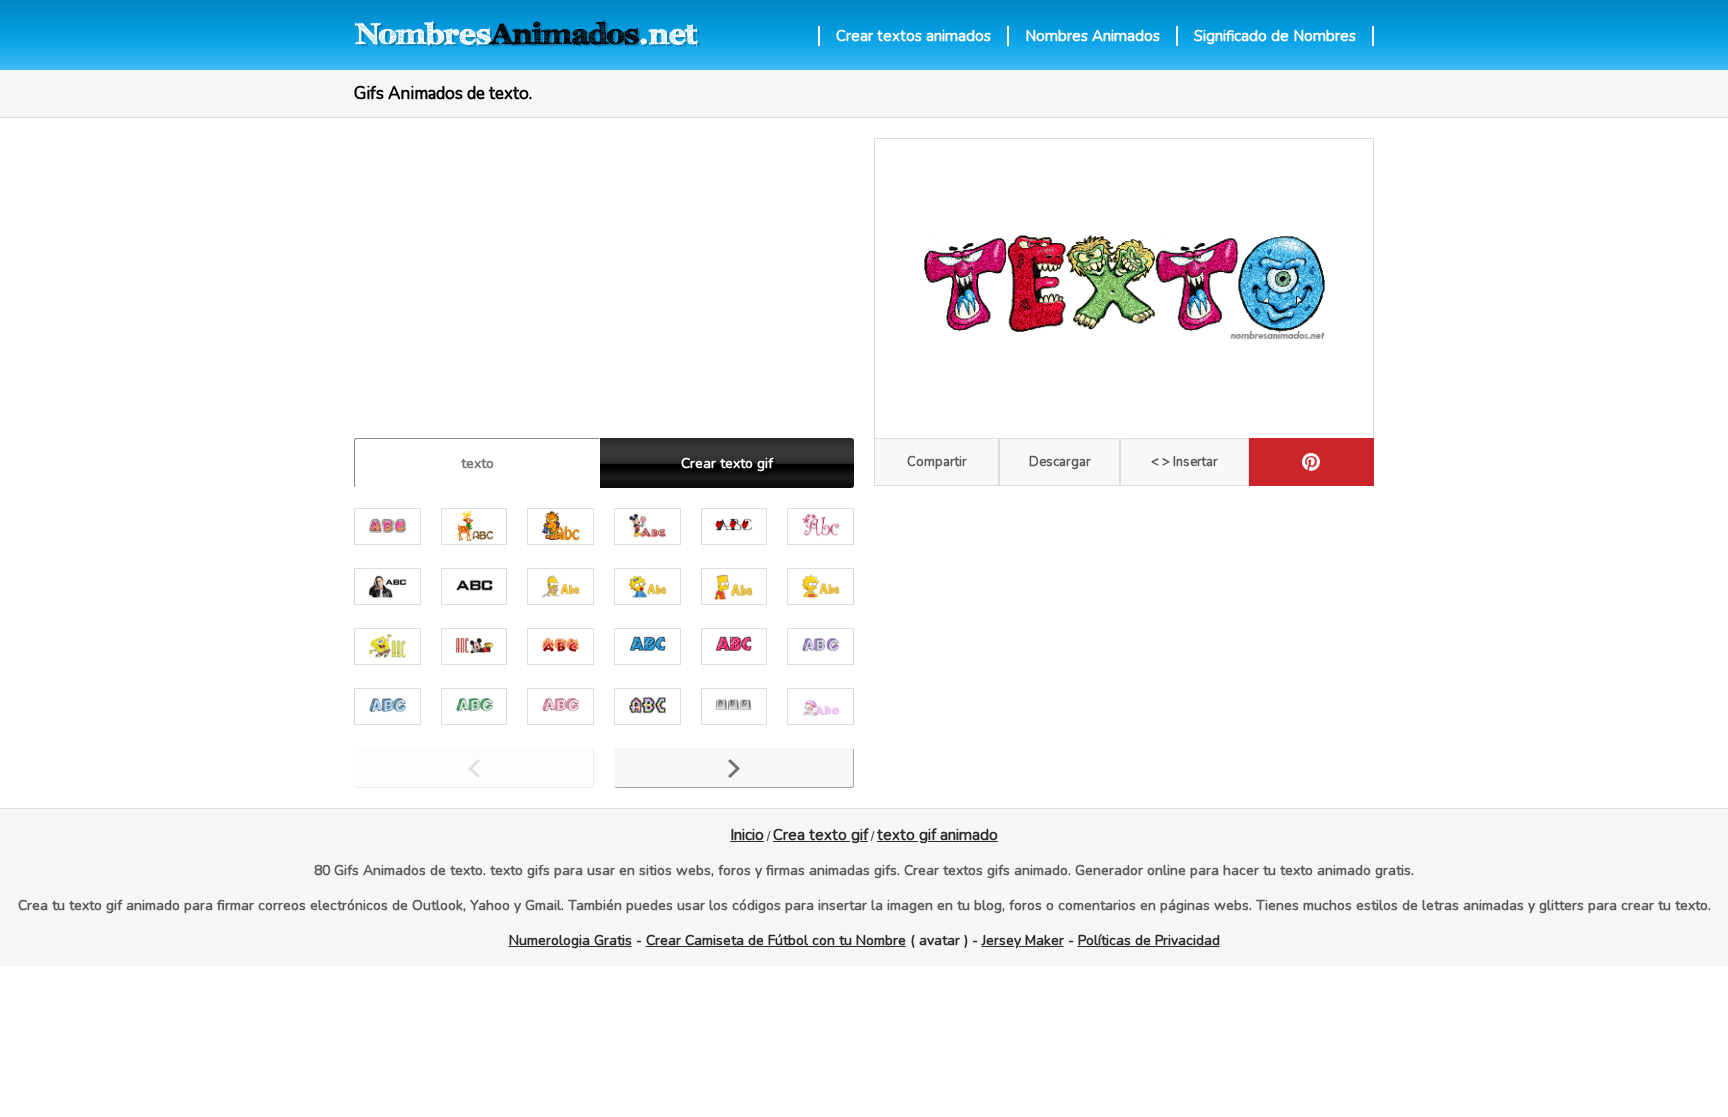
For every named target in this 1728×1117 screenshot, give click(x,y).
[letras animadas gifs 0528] (474, 706)
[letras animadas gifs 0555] (647, 526)
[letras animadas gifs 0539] (474, 646)
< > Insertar (1184, 462)
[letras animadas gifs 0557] (474, 526)
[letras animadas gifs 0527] (560, 706)
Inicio (747, 835)
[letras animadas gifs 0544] (647, 586)
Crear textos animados (913, 36)
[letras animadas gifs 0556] (560, 526)
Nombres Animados (1092, 36)
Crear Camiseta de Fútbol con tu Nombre (776, 940)
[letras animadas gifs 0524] (820, 706)
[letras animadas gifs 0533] (560, 646)
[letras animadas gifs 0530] (820, 646)
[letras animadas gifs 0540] (387, 646)
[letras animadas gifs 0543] (734, 586)
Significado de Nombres (1275, 36)
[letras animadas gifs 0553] (820, 526)
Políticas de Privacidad (1149, 940)
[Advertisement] (604, 278)
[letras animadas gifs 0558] (387, 526)
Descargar (1060, 462)
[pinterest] (1311, 462)
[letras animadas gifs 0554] (734, 526)
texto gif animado (937, 835)
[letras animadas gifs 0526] (647, 706)
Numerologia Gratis (570, 940)
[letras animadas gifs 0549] (474, 586)
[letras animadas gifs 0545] (560, 586)
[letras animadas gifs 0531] (734, 646)
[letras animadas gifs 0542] (820, 586)
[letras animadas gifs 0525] (734, 706)
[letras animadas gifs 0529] (387, 706)
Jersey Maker (1023, 940)
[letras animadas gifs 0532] (647, 646)
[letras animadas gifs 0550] (387, 586)
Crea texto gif (820, 835)
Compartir (937, 462)
